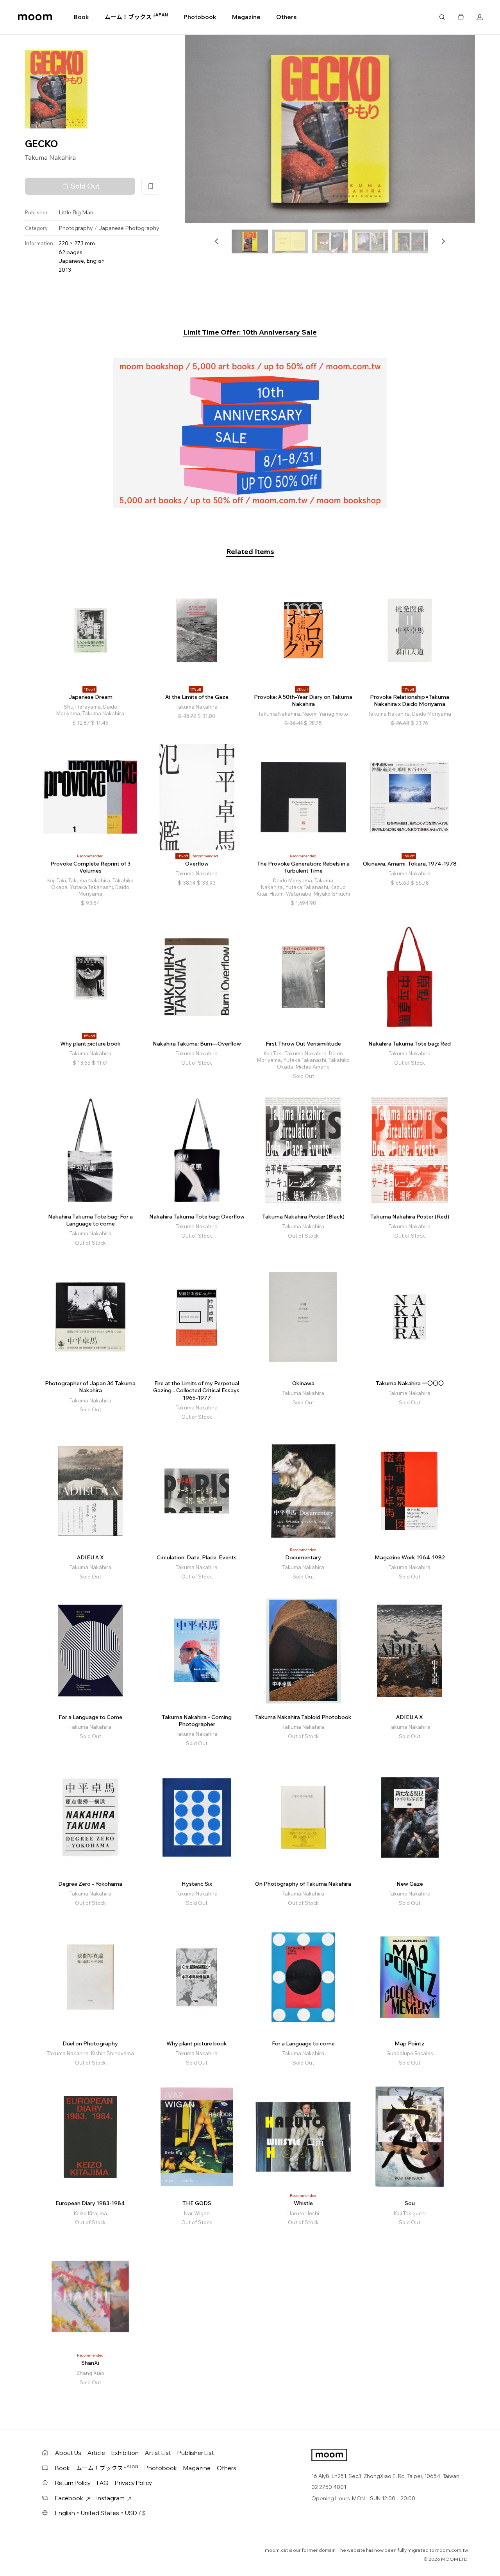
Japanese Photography (129, 228)
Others (286, 17)
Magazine (246, 17)
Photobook (200, 17)
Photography (76, 228)
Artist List (158, 2453)
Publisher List (196, 2453)
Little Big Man (76, 212)
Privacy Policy (133, 2483)
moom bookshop (35, 17)
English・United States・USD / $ (100, 2513)
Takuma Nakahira (50, 157)
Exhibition (125, 2453)
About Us (68, 2453)
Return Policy (73, 2483)
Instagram (111, 2498)
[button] (217, 241)
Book (81, 17)
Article (96, 2453)
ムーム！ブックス (136, 17)
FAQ (103, 2483)
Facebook (69, 2498)
